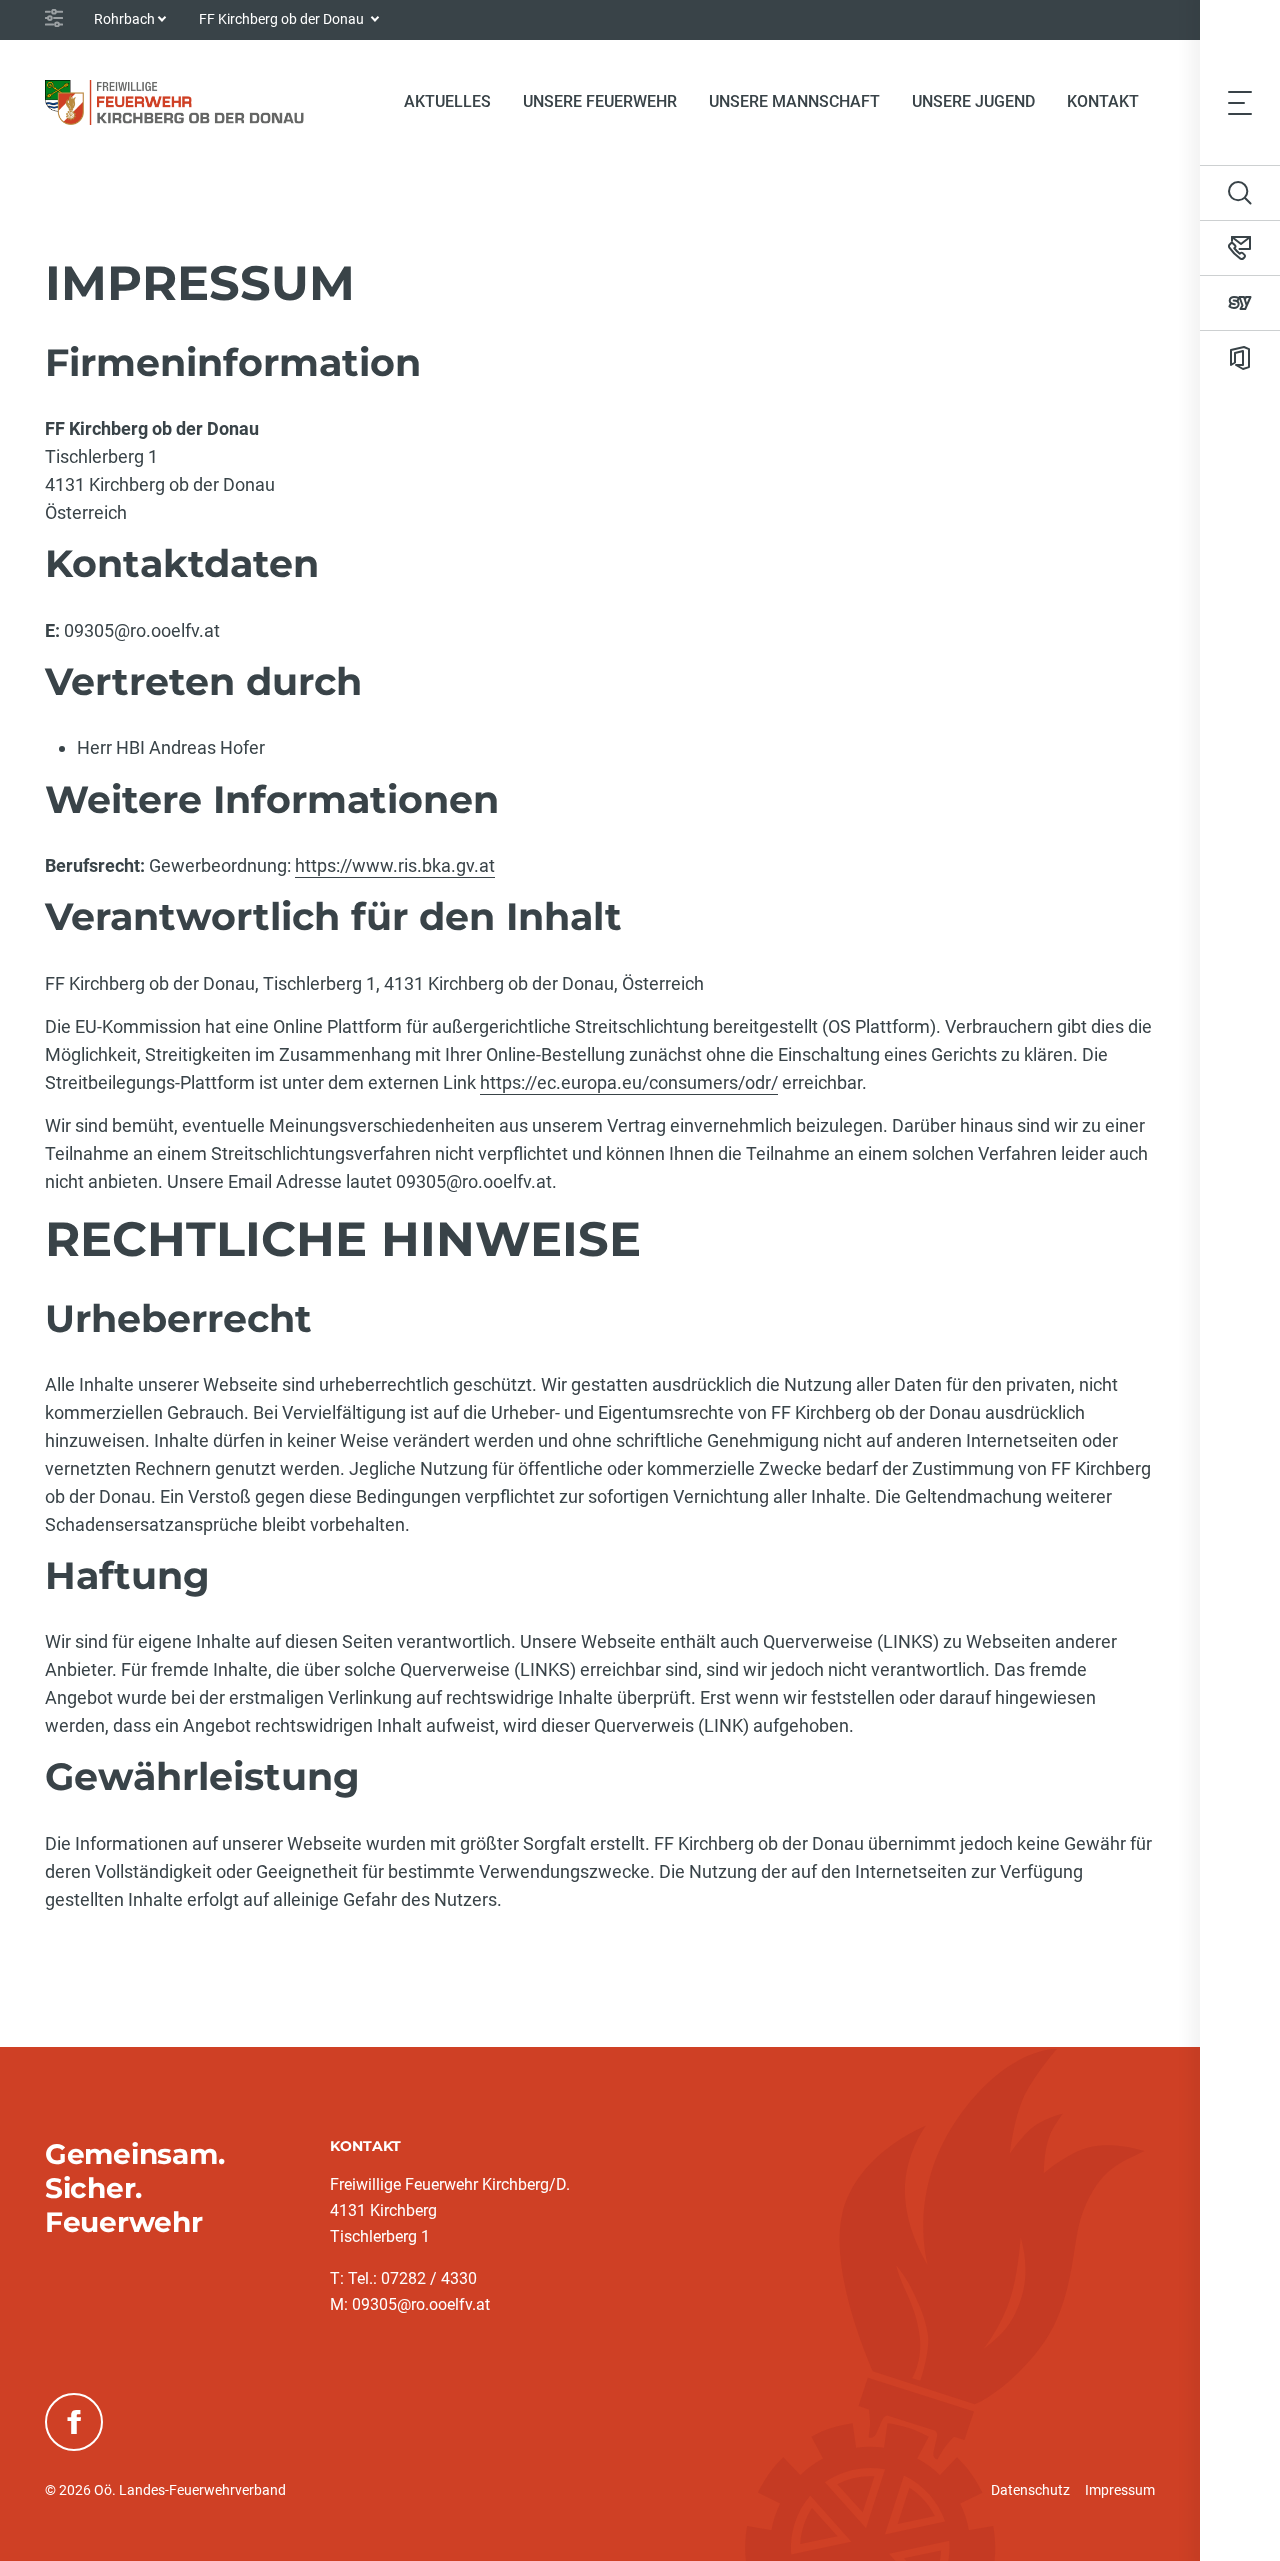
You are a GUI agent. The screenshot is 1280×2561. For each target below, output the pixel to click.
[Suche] (1240, 193)
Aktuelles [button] (447, 101)
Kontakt (1103, 101)
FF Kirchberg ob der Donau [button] (283, 19)
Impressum (1120, 2489)
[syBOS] (1240, 303)
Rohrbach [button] (124, 19)
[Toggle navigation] (1240, 102)
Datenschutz (1030, 2490)
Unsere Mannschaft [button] (794, 101)
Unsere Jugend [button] (973, 101)
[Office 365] (1240, 358)
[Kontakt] (1240, 248)
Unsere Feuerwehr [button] (600, 101)
